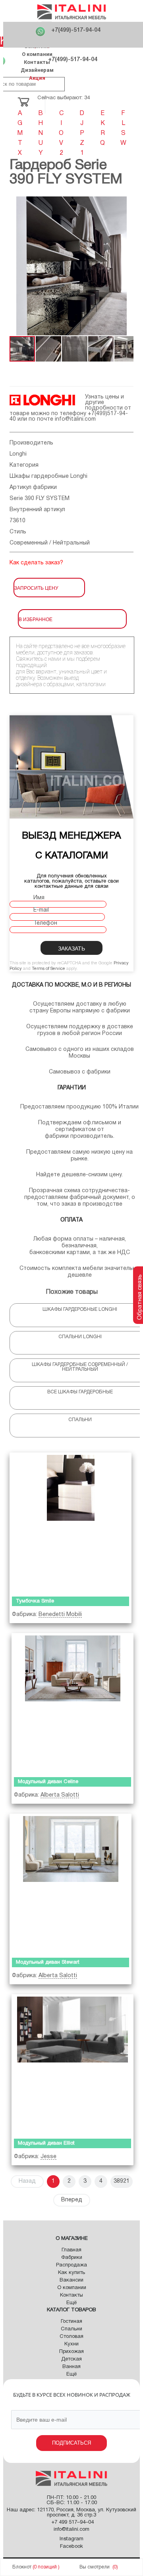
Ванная (71, 2367)
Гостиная (71, 2322)
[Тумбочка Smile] (71, 1523)
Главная (71, 2250)
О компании (37, 54)
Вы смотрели (95, 2567)
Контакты (37, 62)
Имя (39, 898)
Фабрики (72, 2258)
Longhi (18, 454)
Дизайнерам (37, 70)
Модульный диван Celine (48, 1782)
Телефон (45, 923)
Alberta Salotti (60, 1795)
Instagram (71, 2539)
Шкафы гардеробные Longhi (48, 476)
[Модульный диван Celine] (72, 1703)
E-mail (41, 910)
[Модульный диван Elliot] (72, 2064)
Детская (71, 2359)
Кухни (71, 2344)
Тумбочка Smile (35, 1601)
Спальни (71, 2329)
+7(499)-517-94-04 (76, 30)
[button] (17, 266)
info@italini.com (75, 419)
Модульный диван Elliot (46, 2143)
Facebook (71, 2547)
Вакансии (71, 2280)
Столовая (71, 2337)
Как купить (71, 2273)
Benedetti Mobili (60, 1615)
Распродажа (71, 2265)
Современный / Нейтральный (50, 543)
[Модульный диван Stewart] (71, 1884)
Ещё (71, 2303)
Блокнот (22, 2567)
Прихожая (71, 2352)
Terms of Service (48, 969)
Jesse (48, 2157)
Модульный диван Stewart (48, 1962)
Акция (37, 78)
